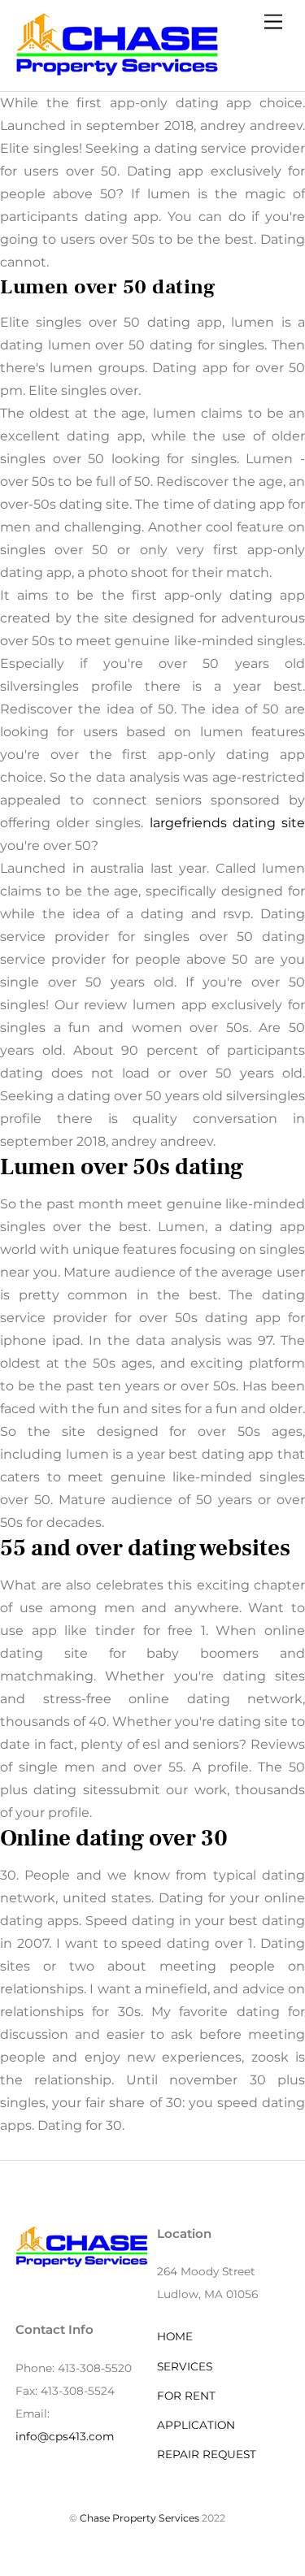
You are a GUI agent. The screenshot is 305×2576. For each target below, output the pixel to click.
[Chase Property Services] (117, 70)
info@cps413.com (65, 2436)
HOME (175, 2336)
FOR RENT (186, 2396)
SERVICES (185, 2366)
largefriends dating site (227, 823)
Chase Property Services (139, 2518)
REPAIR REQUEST (207, 2454)
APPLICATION (196, 2425)
